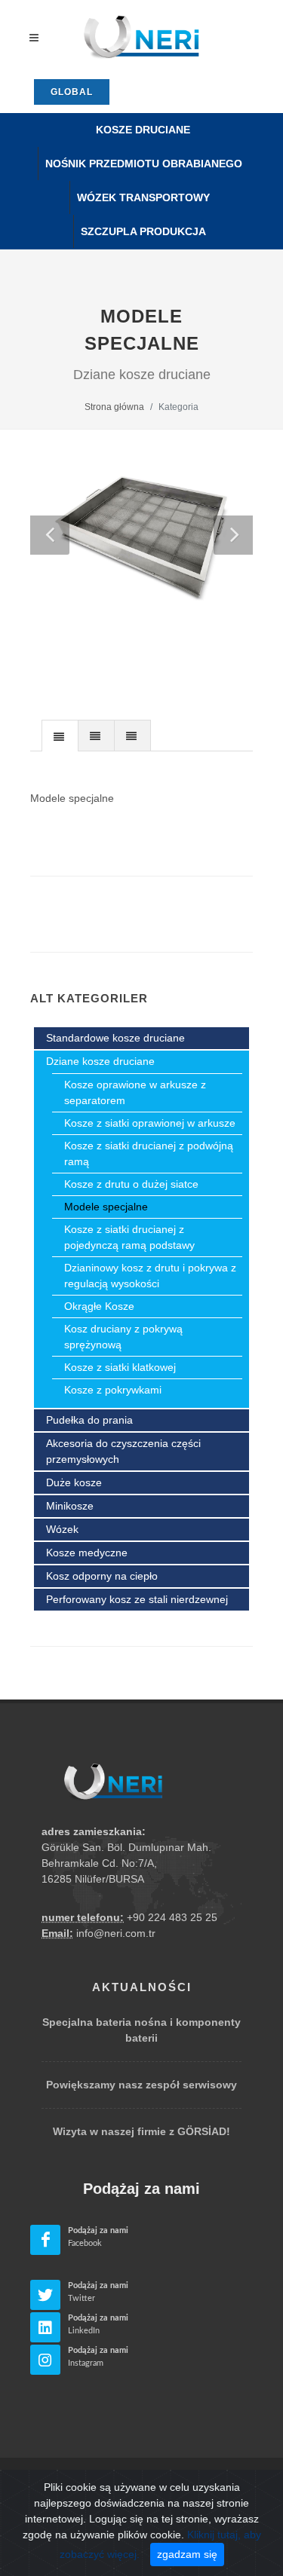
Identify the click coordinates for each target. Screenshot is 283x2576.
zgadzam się (187, 2554)
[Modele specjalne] (141, 539)
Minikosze (70, 1506)
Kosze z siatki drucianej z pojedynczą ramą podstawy (129, 1237)
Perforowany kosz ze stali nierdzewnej (137, 1599)
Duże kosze (74, 1482)
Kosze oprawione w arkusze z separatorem (135, 1092)
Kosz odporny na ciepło (102, 1576)
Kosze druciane (143, 130)
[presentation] (60, 736)
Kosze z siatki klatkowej (120, 1367)
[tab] (60, 735)
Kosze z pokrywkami (113, 1390)
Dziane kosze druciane (100, 1061)
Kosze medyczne (87, 1553)
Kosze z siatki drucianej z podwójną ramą (149, 1153)
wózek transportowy (143, 197)
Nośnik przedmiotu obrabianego (144, 164)
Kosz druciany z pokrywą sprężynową (123, 1337)
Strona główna (114, 407)
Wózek (62, 1529)
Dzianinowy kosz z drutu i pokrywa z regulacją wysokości (150, 1276)
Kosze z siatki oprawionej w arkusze (150, 1123)
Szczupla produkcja (143, 231)
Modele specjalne (106, 1207)
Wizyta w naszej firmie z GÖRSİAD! (141, 2131)
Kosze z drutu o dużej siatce (131, 1184)
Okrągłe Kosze (99, 1306)
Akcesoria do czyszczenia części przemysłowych (123, 1451)
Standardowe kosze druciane (115, 1038)
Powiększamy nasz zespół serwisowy (141, 2085)
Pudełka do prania (89, 1420)
